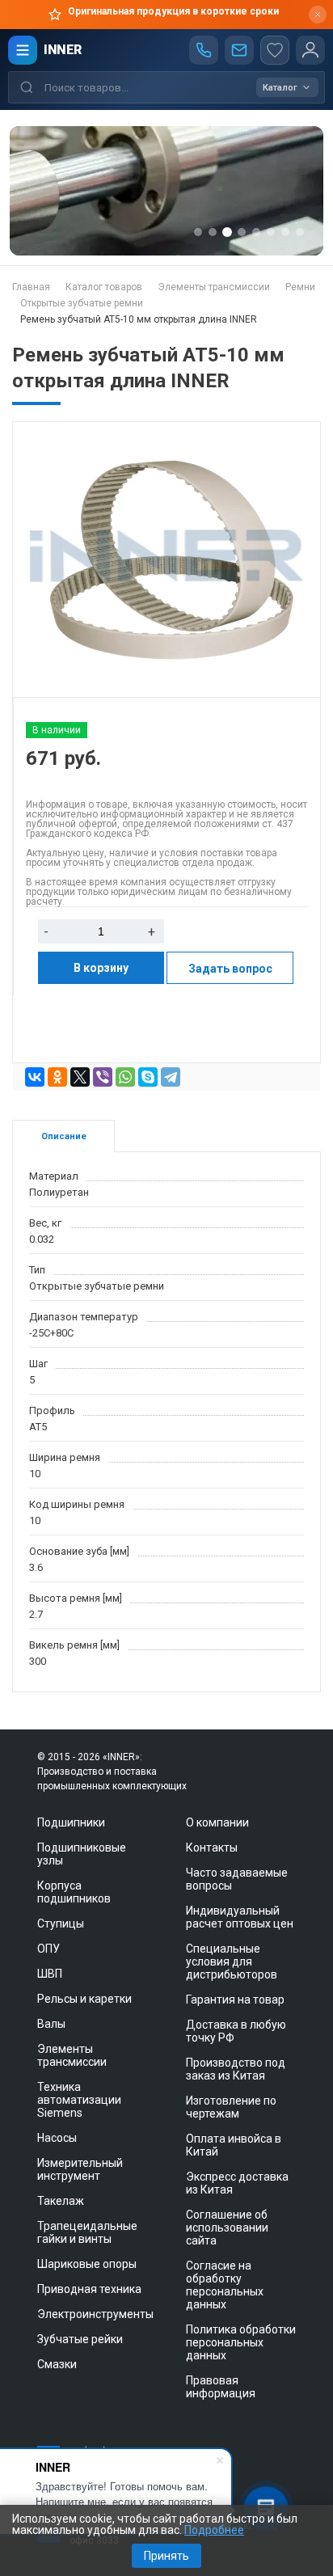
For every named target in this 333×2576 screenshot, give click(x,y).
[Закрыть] (318, 15)
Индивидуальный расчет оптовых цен (240, 1917)
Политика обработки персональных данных (241, 2342)
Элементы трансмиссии (72, 2055)
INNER (63, 50)
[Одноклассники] (57, 1077)
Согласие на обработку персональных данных (225, 2285)
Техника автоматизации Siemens (79, 2100)
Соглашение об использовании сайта (227, 2228)
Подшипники (71, 1822)
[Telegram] (171, 1077)
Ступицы (61, 1924)
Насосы (57, 2138)
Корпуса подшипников (74, 1892)
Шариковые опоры (87, 2264)
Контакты (212, 1848)
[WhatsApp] (125, 1077)
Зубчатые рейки (80, 2339)
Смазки (57, 2364)
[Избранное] (275, 50)
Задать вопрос (230, 969)
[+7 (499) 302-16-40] (204, 50)
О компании (217, 1822)
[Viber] (103, 1077)
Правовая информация (221, 2387)
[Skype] (148, 1077)
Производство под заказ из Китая (236, 2069)
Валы (51, 2024)
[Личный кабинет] (310, 50)
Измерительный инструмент (80, 2169)
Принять (166, 2556)
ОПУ (48, 1949)
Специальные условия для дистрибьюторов (232, 1962)
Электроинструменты (95, 2314)
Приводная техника (89, 2289)
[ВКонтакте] (35, 1077)
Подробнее (214, 2530)
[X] (80, 1077)
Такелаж (61, 2201)
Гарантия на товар (235, 2000)
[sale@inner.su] (239, 50)
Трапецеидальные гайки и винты (87, 2232)
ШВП (50, 1974)
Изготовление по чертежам (231, 2107)
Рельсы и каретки (84, 1999)
